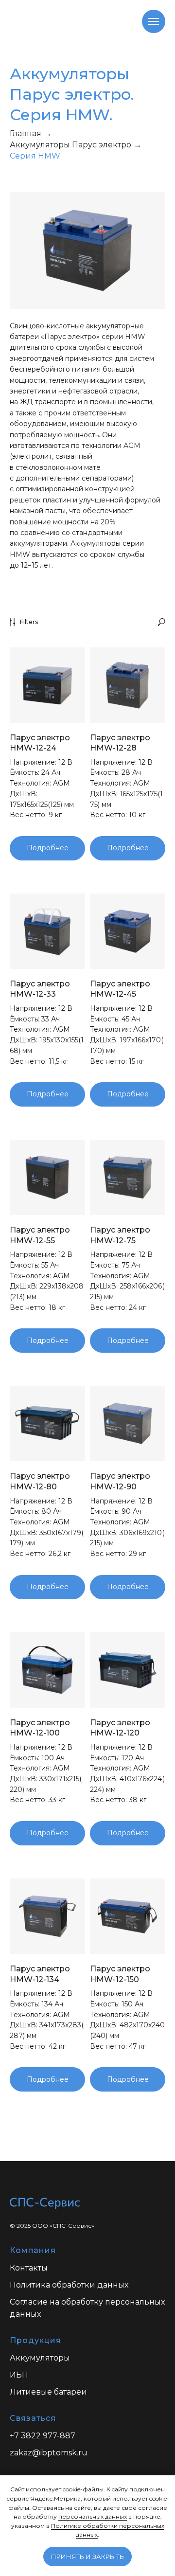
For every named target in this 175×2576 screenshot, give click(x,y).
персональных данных (93, 2516)
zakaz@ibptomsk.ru (49, 2453)
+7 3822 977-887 (43, 2436)
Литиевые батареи (48, 2392)
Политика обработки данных (69, 2285)
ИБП (19, 2375)
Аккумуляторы (40, 2358)
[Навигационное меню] (154, 21)
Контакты (29, 2268)
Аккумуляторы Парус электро (70, 145)
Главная (26, 134)
